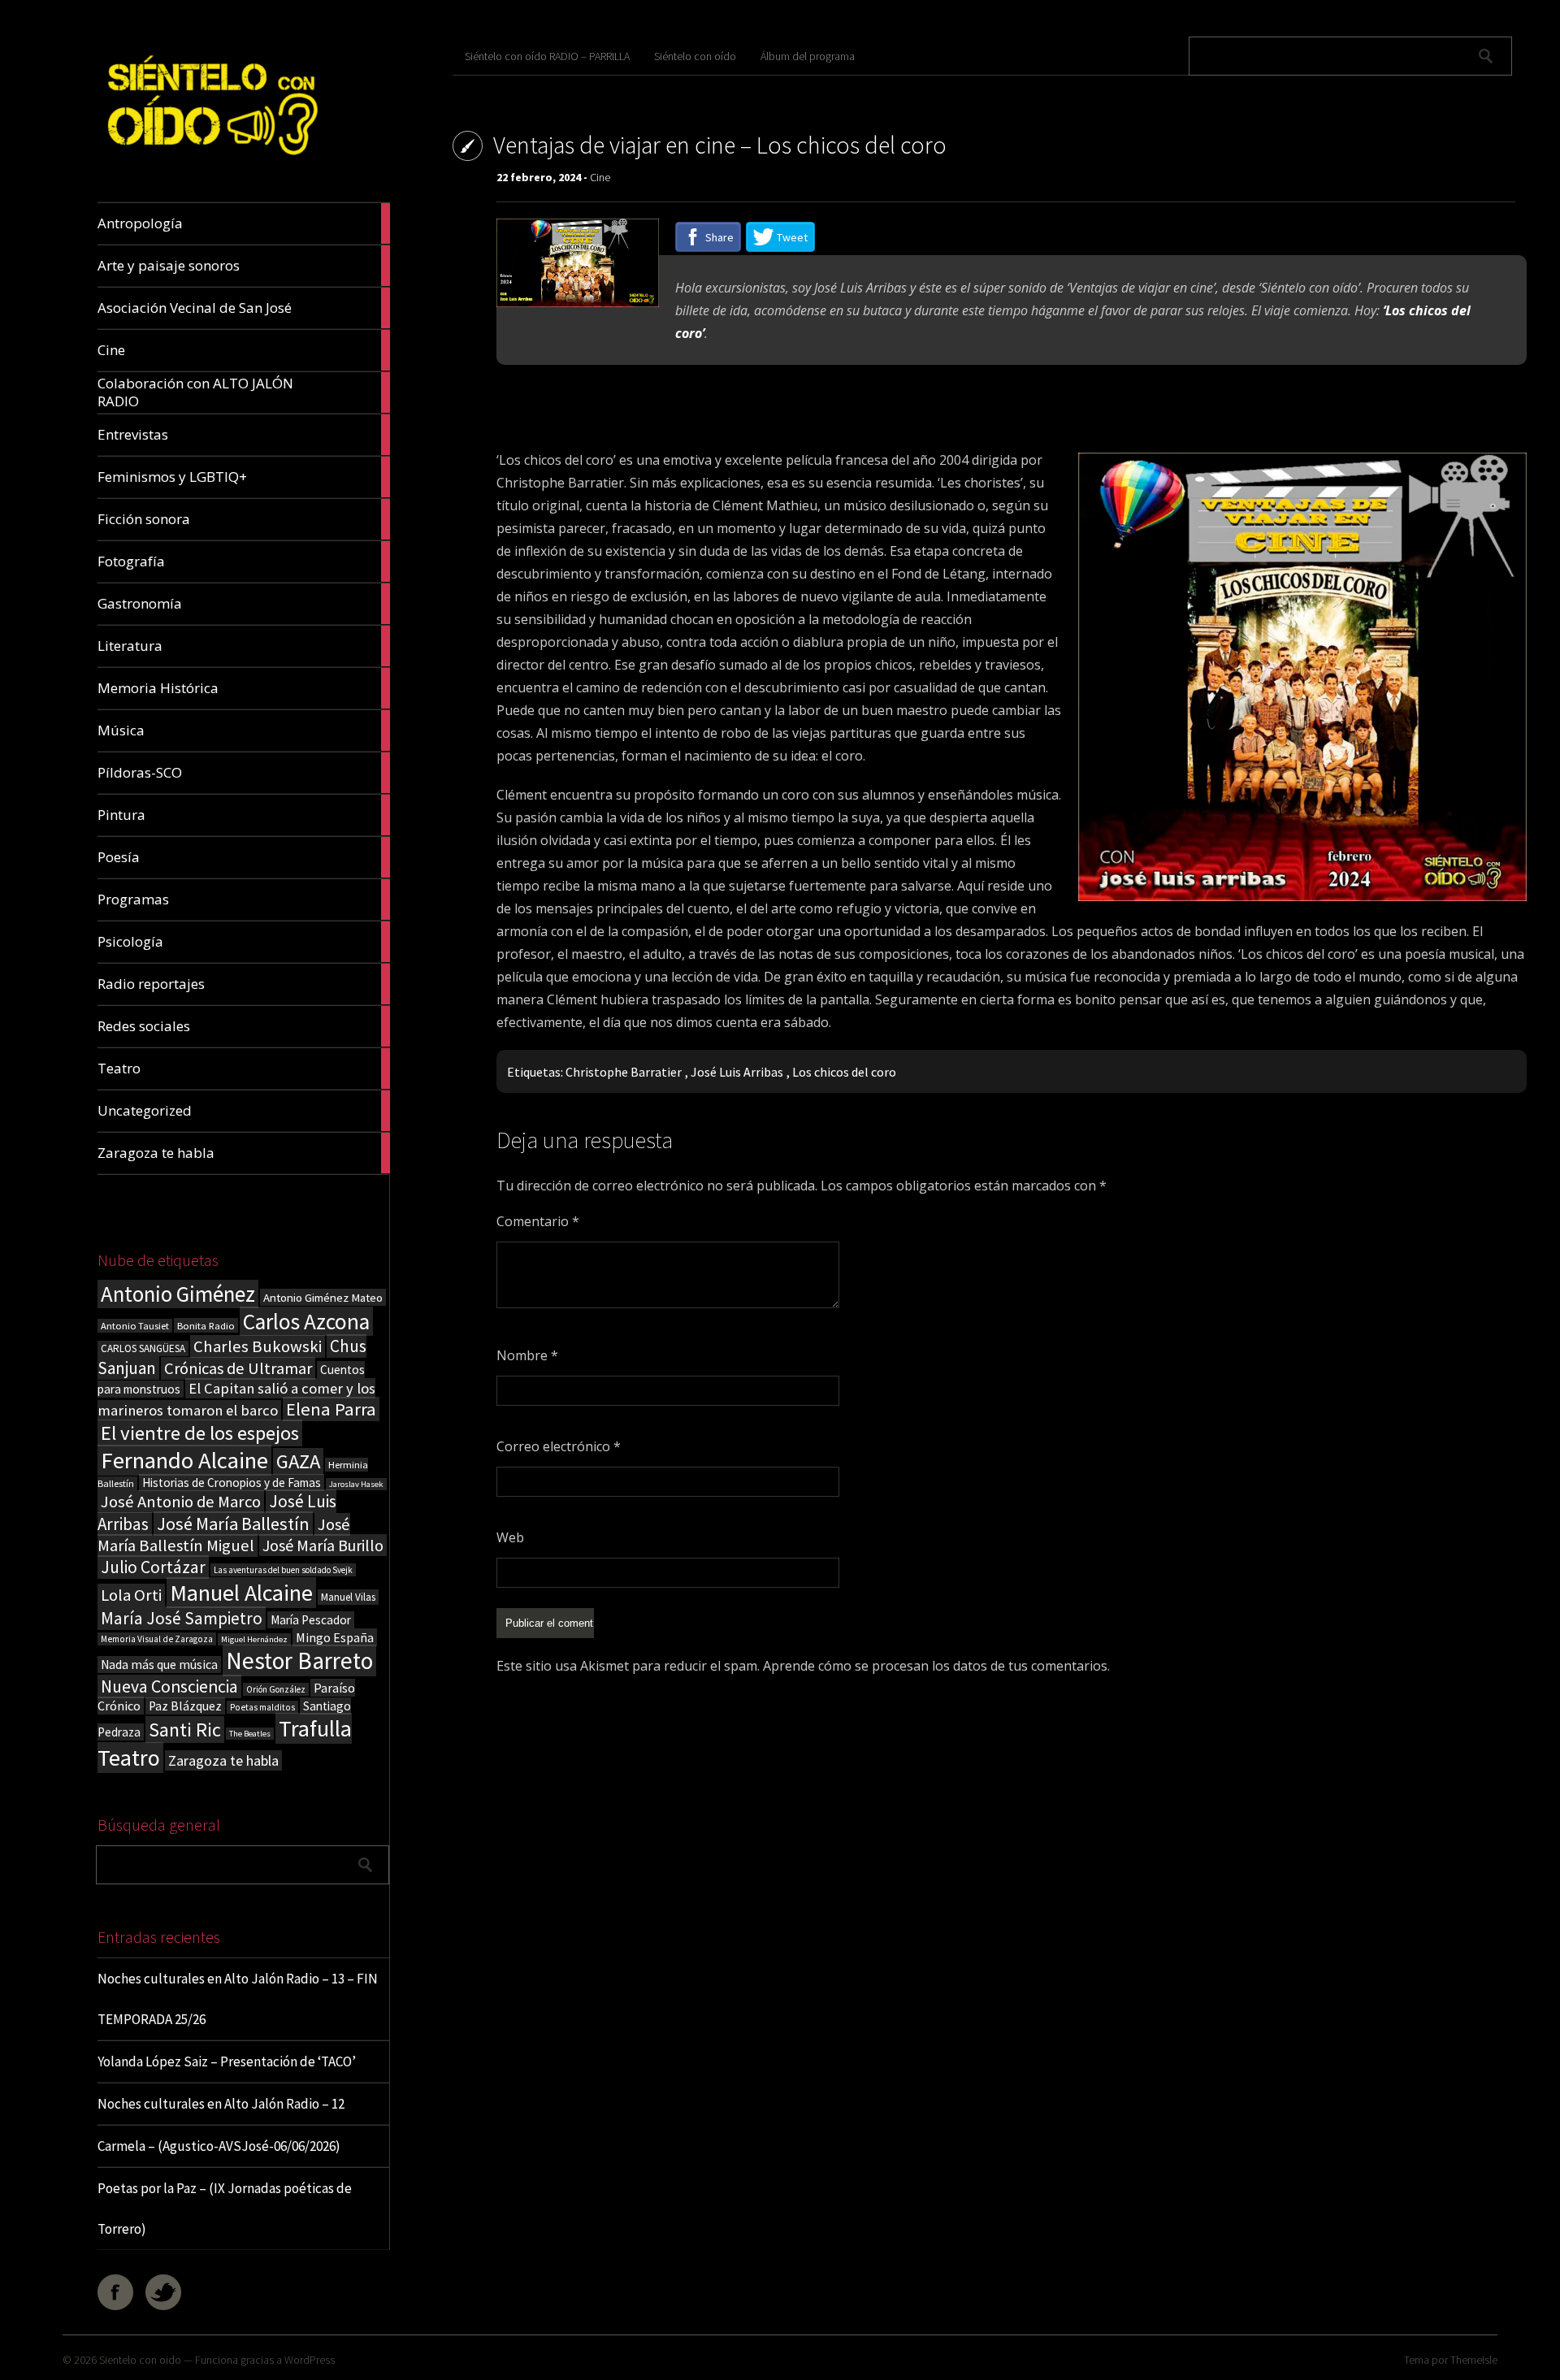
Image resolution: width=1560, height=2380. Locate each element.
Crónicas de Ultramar (238, 1368)
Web (510, 1537)
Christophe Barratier (624, 1072)
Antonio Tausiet (135, 1326)
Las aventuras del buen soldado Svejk (283, 1570)
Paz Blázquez (185, 1706)
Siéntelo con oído (695, 56)
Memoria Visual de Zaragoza (157, 1639)
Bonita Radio (206, 1325)
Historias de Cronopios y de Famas (232, 1483)
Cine (600, 177)
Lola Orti (131, 1595)
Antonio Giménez (178, 1294)
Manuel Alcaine (241, 1593)
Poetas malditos (262, 1707)
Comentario (538, 1221)
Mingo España (335, 1637)
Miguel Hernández (254, 1639)
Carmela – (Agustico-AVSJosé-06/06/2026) (219, 2146)
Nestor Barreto (299, 1660)
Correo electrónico (559, 1446)
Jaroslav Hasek (356, 1484)
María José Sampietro (182, 1618)
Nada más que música (159, 1665)
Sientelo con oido (140, 2360)
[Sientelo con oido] (210, 164)
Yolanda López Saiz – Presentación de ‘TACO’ (227, 2061)
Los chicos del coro (844, 1072)
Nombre (527, 1355)
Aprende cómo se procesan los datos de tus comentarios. (936, 1666)
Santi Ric (185, 1730)
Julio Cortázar (153, 1567)
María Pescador (311, 1620)
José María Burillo (323, 1545)
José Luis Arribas (737, 1072)
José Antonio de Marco (181, 1502)
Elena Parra (331, 1409)
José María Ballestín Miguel (224, 1535)
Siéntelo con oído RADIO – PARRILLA (547, 56)
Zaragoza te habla (223, 1760)
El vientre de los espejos (200, 1433)
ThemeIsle (1474, 2360)
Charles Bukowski (258, 1346)
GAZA (298, 1461)
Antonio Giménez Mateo (323, 1297)
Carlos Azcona (306, 1321)
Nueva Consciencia (169, 1686)
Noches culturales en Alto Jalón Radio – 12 (221, 2104)
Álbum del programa (808, 56)
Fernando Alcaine (184, 1460)
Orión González (276, 1689)
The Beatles (250, 1734)
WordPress (310, 2360)
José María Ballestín (233, 1524)
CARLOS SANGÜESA (143, 1348)
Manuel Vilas (348, 1597)
